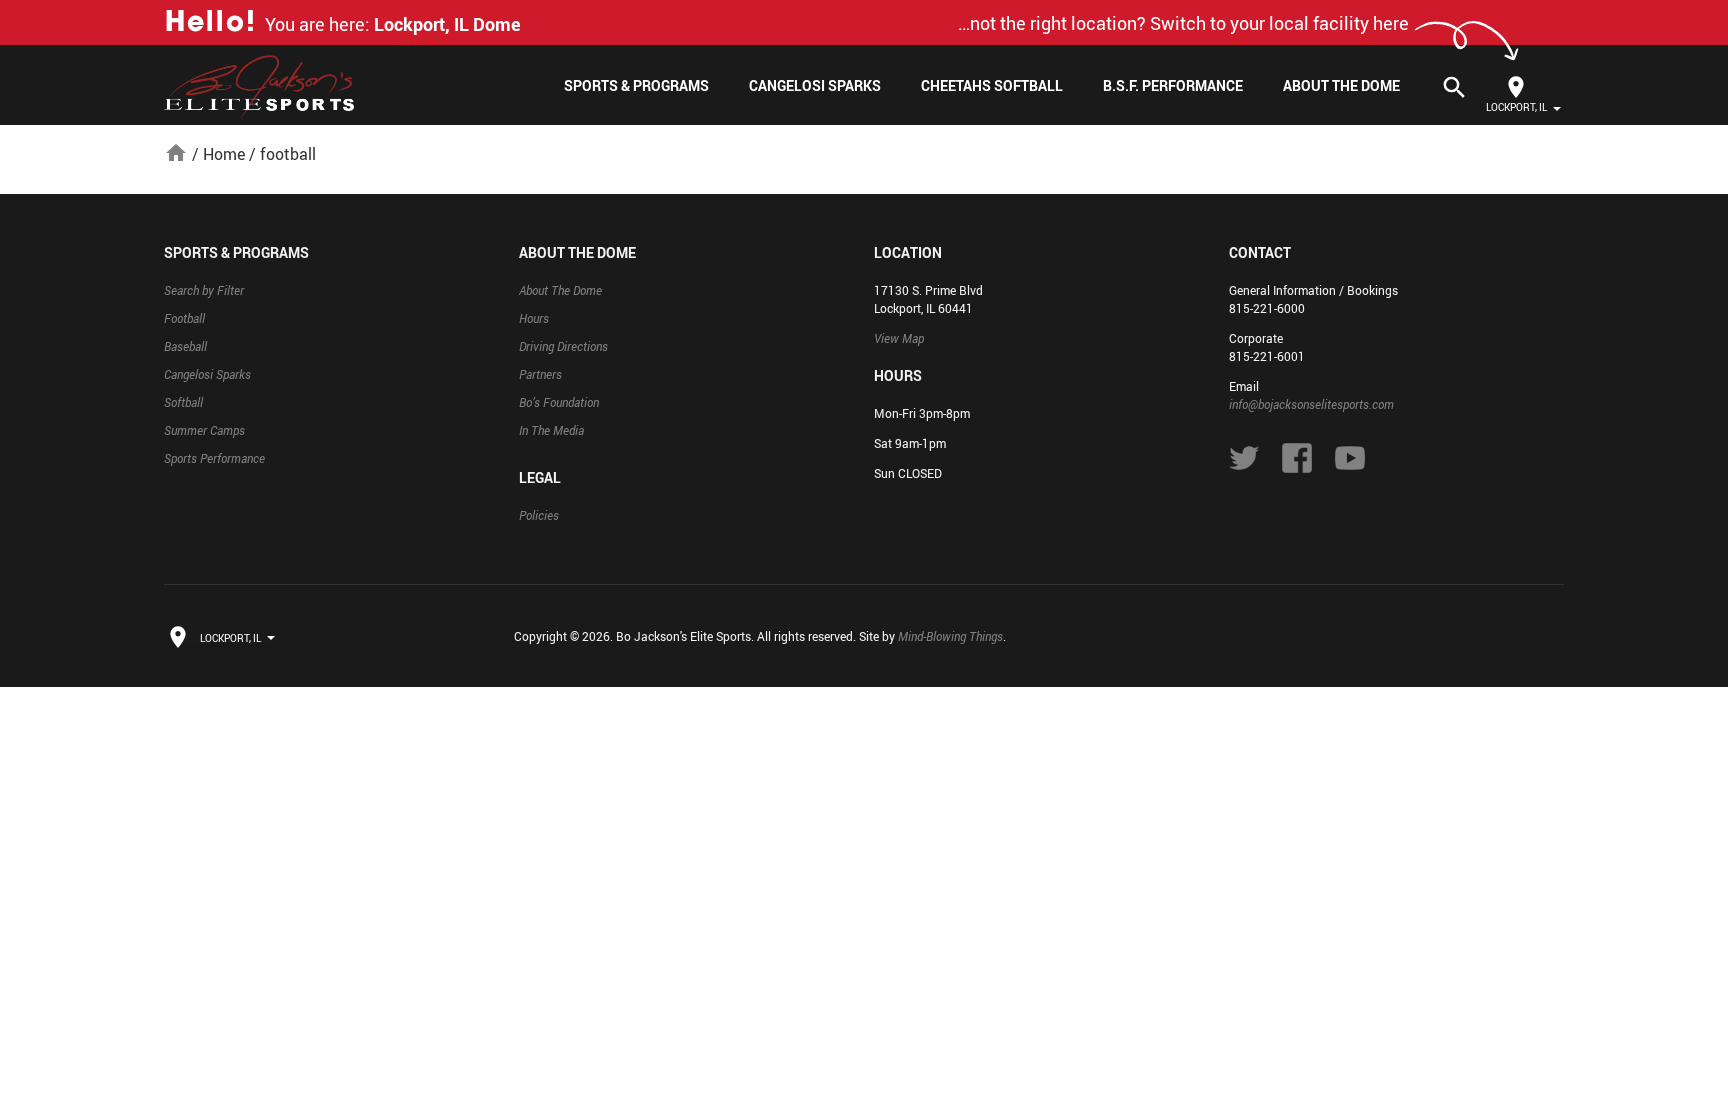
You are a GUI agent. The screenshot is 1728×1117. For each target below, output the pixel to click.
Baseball (185, 346)
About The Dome (1341, 85)
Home (224, 154)
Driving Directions (563, 346)
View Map (899, 338)
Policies (539, 515)
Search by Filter (204, 290)
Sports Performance (214, 458)
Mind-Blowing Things (950, 636)
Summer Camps (204, 430)
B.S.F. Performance (1173, 85)
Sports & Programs (636, 85)
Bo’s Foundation (559, 402)
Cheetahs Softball (992, 85)
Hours (534, 318)
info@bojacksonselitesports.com (1311, 404)
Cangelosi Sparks (815, 85)
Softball (183, 402)
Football (184, 318)
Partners (540, 374)
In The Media (551, 430)
